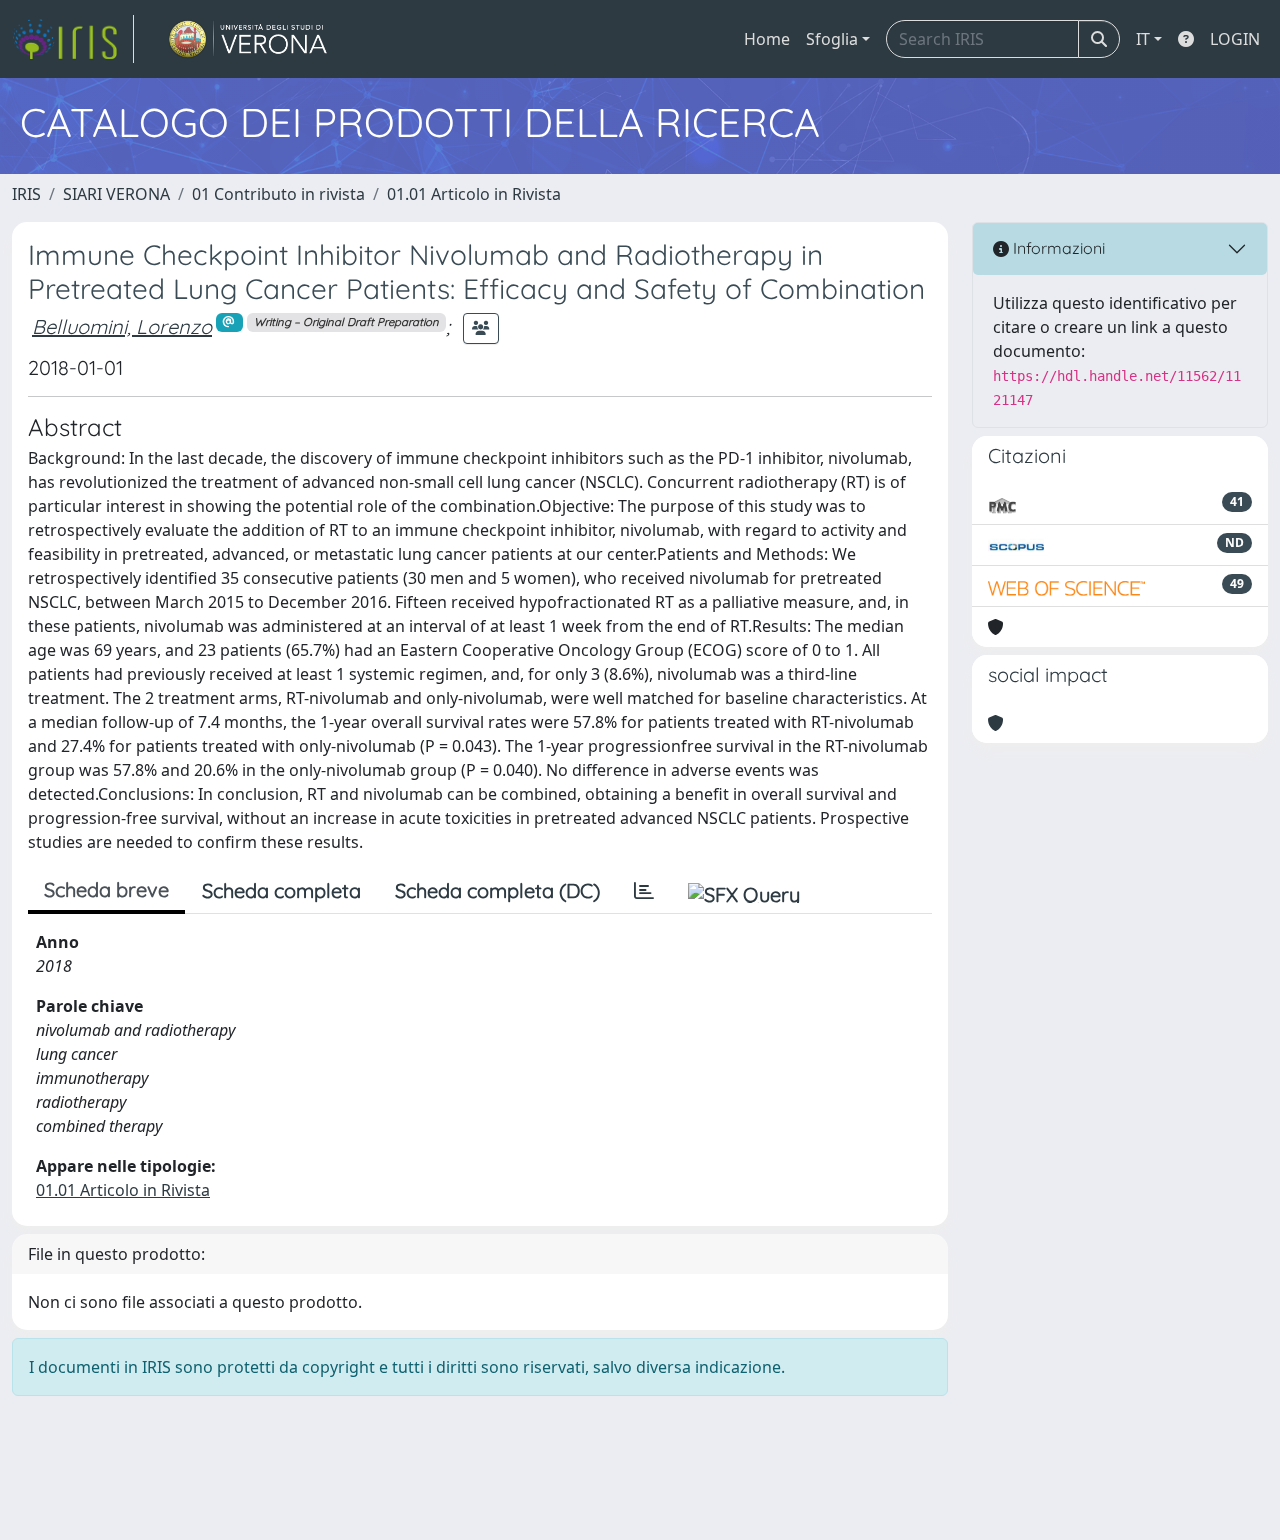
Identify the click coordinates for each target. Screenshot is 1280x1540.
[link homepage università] (248, 39)
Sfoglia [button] (832, 39)
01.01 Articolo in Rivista (474, 194)
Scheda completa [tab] (281, 890)
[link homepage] (73, 39)
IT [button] (1143, 39)
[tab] (644, 891)
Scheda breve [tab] (106, 889)
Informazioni (1057, 248)
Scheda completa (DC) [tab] (497, 890)
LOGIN (1235, 39)
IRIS (26, 194)
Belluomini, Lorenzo (122, 326)
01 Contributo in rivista (278, 194)
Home (767, 39)
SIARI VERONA (116, 194)
